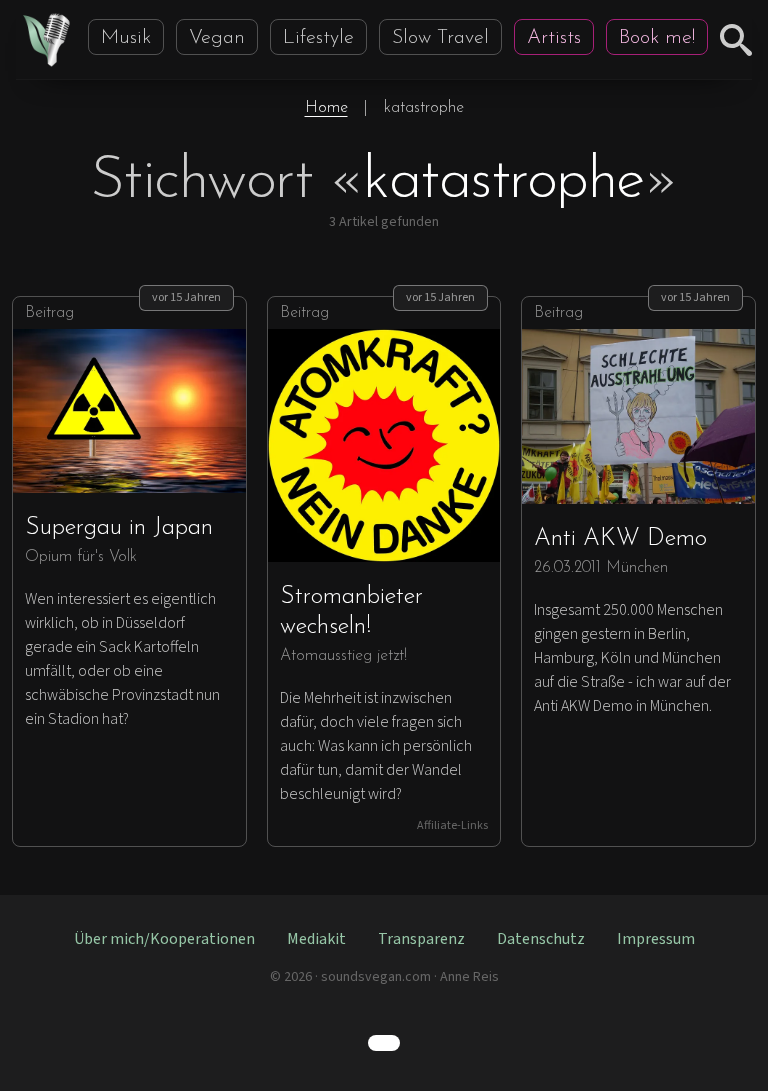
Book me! (657, 38)
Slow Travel (440, 38)
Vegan (217, 38)
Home (326, 108)
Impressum (656, 939)
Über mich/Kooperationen (164, 939)
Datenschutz (541, 939)
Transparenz (421, 939)
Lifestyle (318, 38)
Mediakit (316, 939)
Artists (554, 38)
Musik (126, 38)
